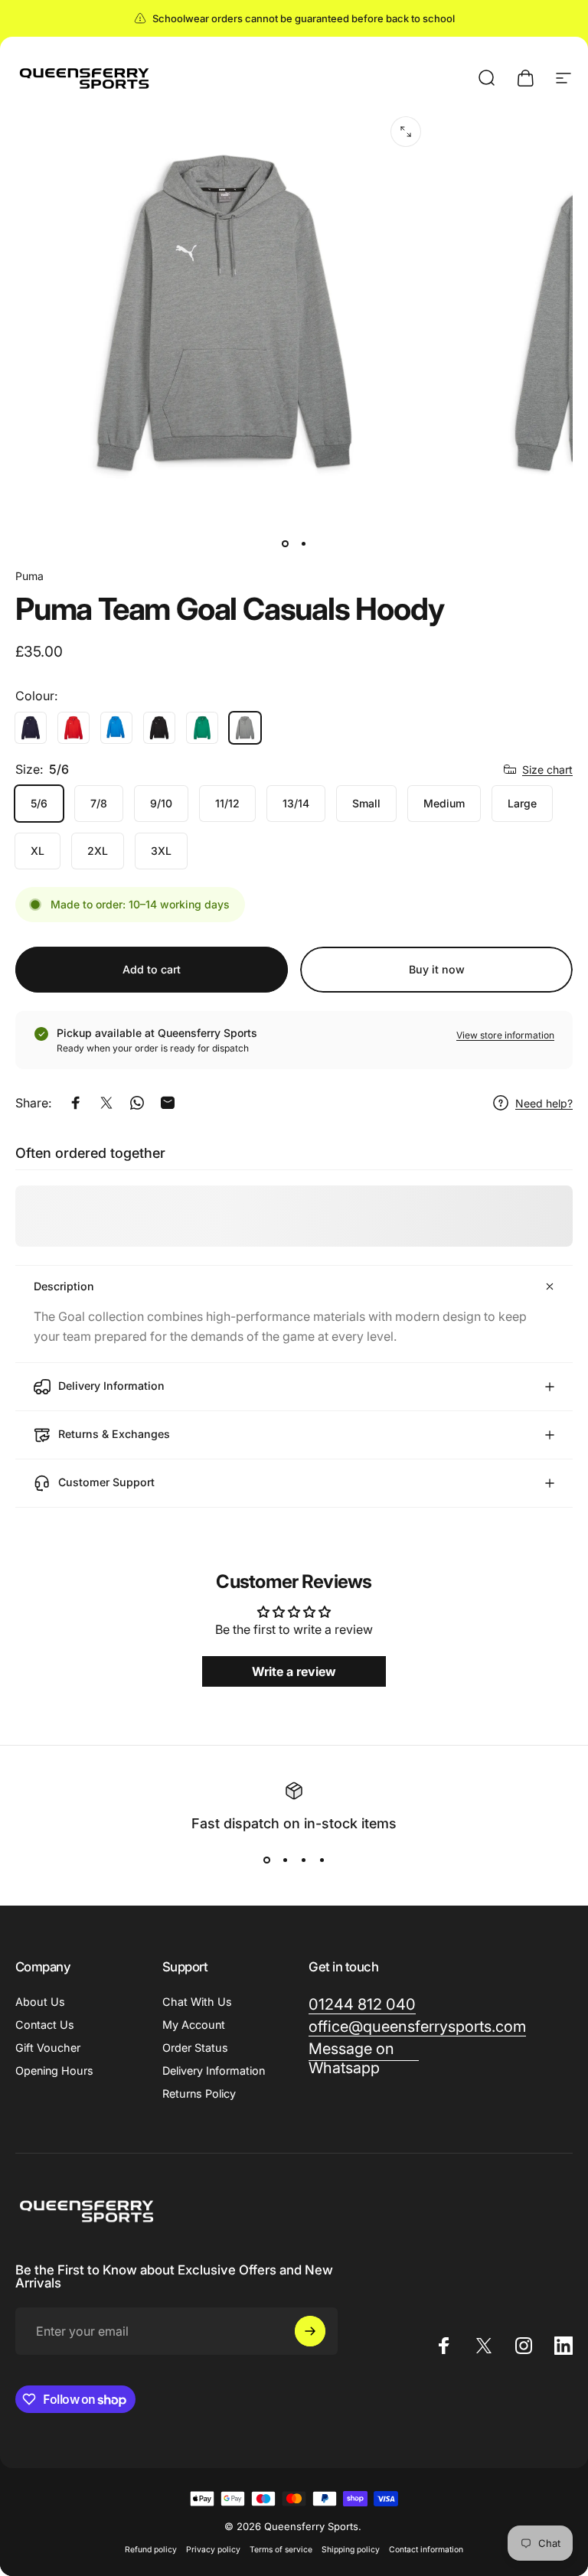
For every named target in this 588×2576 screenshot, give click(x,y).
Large (522, 803)
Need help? (544, 1103)
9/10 (161, 803)
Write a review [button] (294, 1671)
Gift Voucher (48, 2048)
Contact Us (45, 2025)
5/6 (39, 803)
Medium (444, 803)
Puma (29, 576)
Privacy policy (213, 2550)
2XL (98, 851)
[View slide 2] (285, 1860)
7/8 (99, 803)
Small (366, 803)
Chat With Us (197, 2002)
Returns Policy (199, 2093)
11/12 (227, 803)
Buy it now (437, 969)
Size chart (547, 770)
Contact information (426, 2550)
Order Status (195, 2048)
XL (38, 851)
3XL (161, 851)
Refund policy (151, 2550)
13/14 (296, 803)
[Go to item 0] (285, 543)
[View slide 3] (303, 1860)
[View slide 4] (322, 1860)
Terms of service (281, 2550)
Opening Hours (54, 2071)
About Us (40, 2002)
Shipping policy (351, 2550)
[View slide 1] (266, 1860)
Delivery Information (214, 2071)
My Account (194, 2025)
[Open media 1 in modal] (406, 132)
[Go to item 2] (303, 543)
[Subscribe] (310, 2331)
